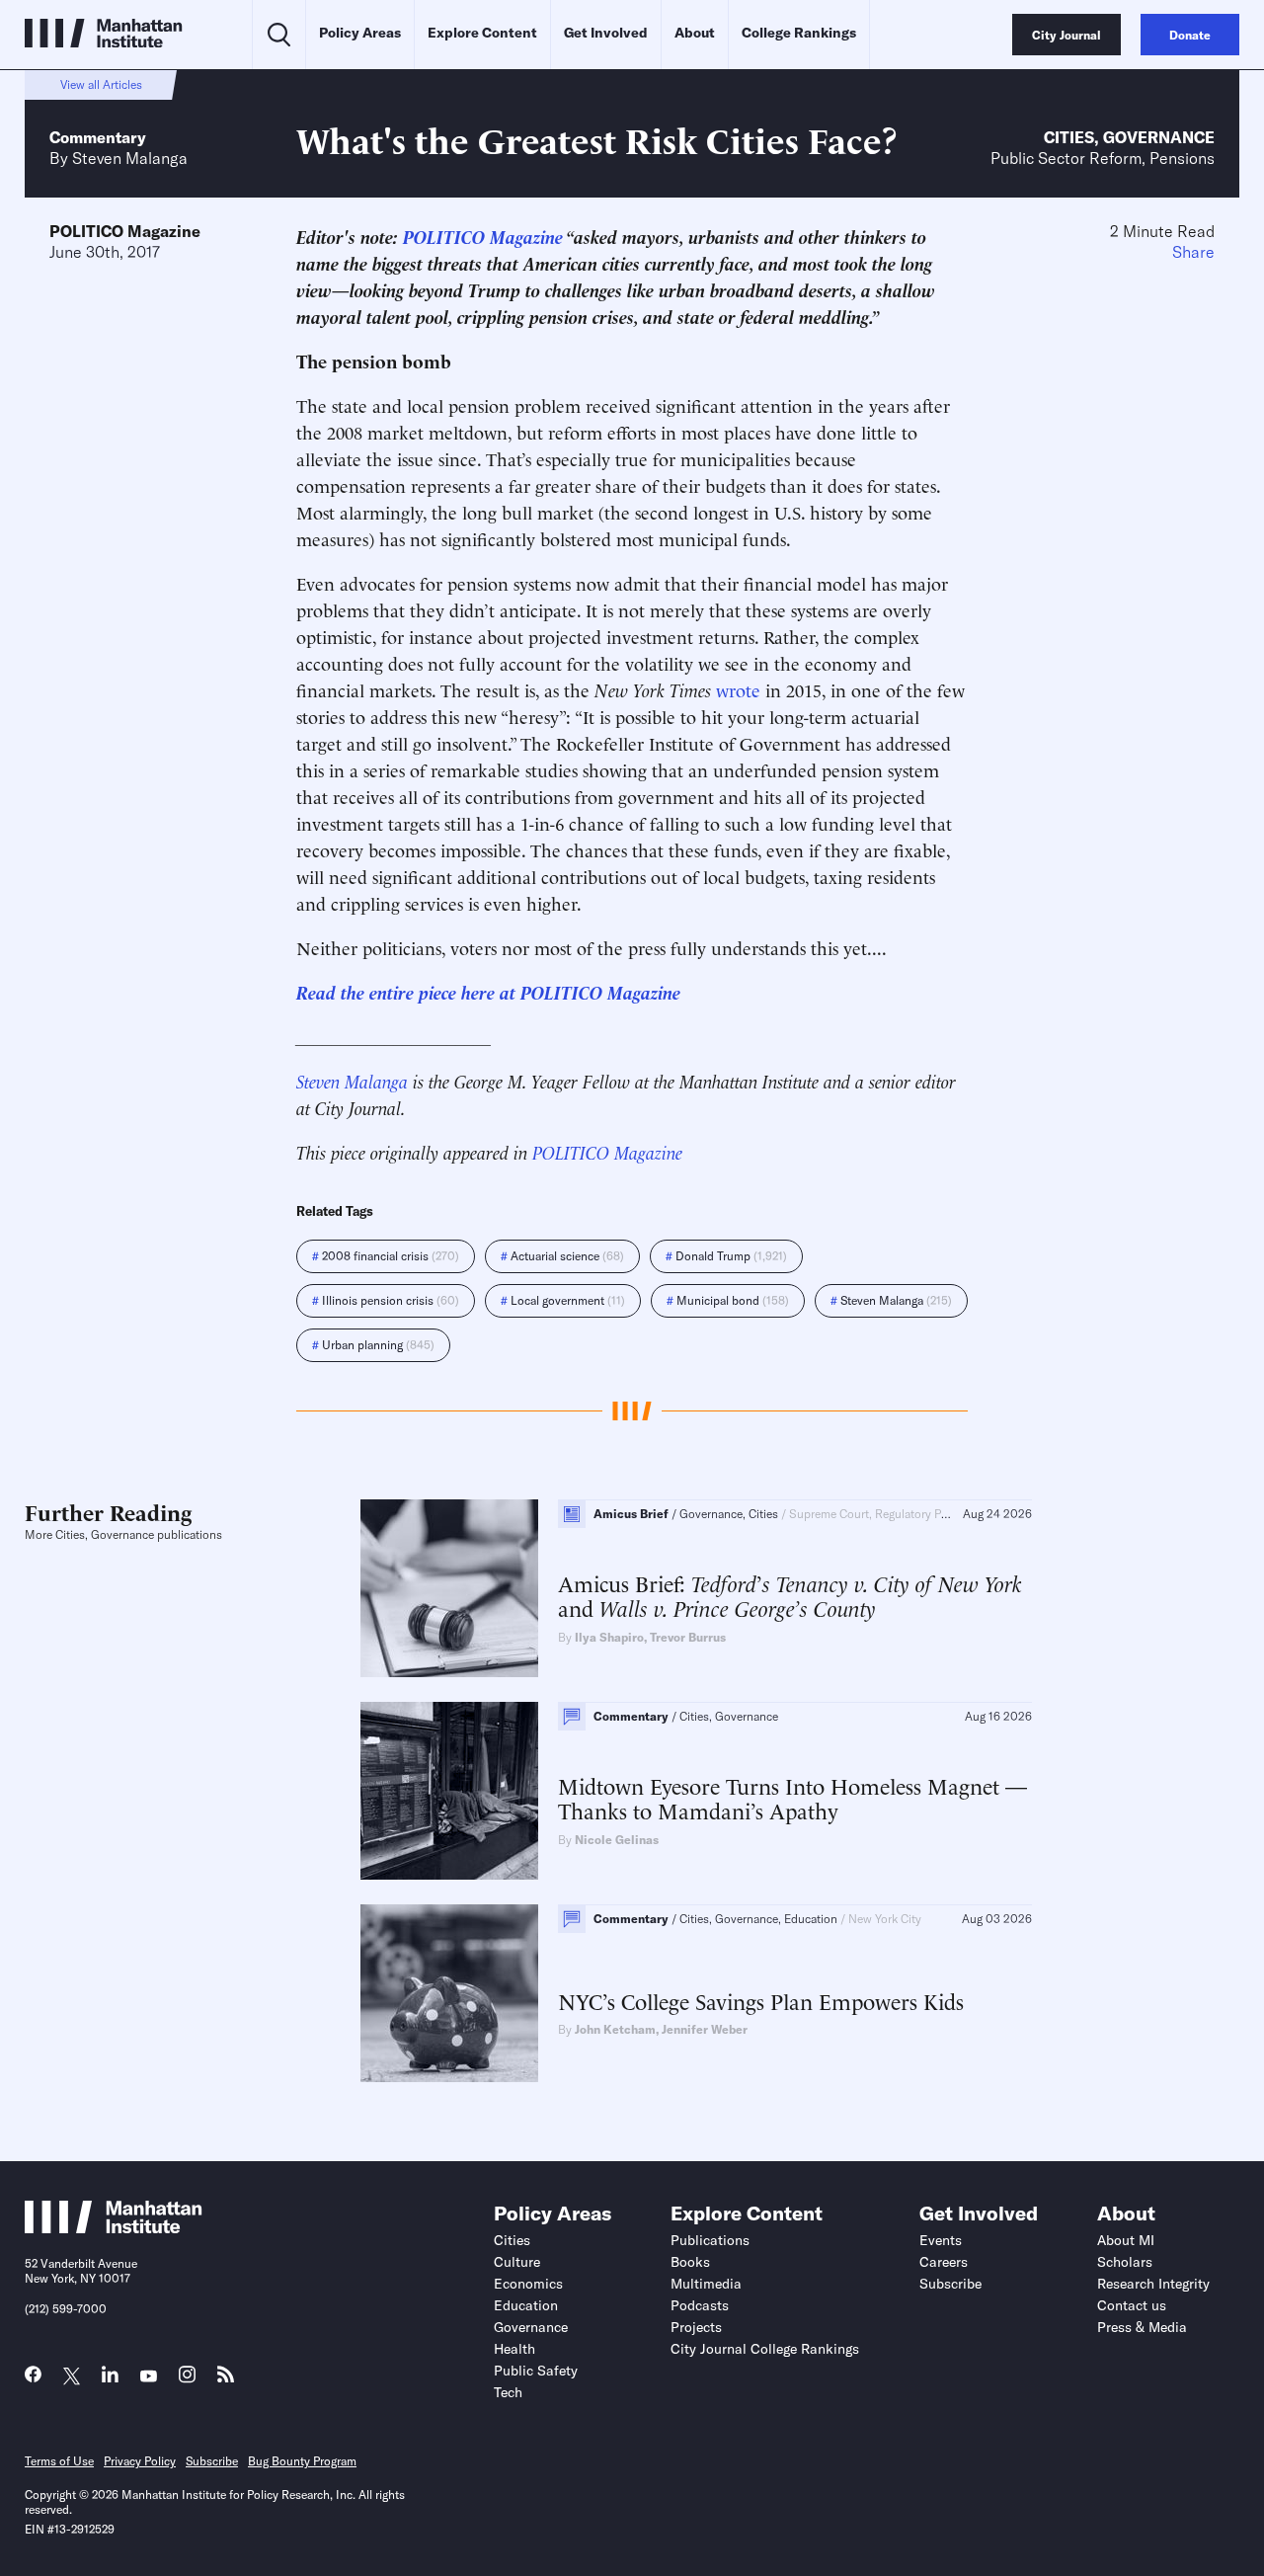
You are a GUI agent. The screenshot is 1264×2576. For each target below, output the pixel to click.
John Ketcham (615, 2029)
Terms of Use (59, 2461)
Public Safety (536, 2371)
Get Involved (606, 33)
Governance (1159, 137)
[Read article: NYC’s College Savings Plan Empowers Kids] (449, 1993)
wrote (738, 689)
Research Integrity (1153, 2284)
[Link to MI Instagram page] (187, 2380)
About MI (1126, 2240)
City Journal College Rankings (765, 2349)
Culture (517, 2262)
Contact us (1132, 2305)
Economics (528, 2284)
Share (1193, 252)
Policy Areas (360, 33)
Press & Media (1142, 2327)
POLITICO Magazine (125, 231)
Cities (1069, 137)
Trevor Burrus (688, 1637)
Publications (710, 2240)
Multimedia (706, 2284)
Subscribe (950, 2284)
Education (526, 2305)
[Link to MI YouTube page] (149, 2377)
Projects (696, 2327)
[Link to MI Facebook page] (33, 2379)
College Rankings (799, 33)
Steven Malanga (130, 158)
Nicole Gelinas (617, 1840)
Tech (508, 2392)
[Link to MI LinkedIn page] (110, 2379)
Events (941, 2240)
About (695, 33)
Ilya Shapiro (609, 1637)
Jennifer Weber (705, 2029)
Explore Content (482, 33)
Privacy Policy (140, 2461)
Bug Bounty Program (302, 2461)
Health (514, 2349)
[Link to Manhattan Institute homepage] (114, 2227)
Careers (944, 2262)
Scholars (1125, 2262)
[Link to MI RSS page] (226, 2379)
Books (690, 2262)
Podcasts (700, 2305)
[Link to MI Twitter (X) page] (72, 2377)
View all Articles (101, 84)
